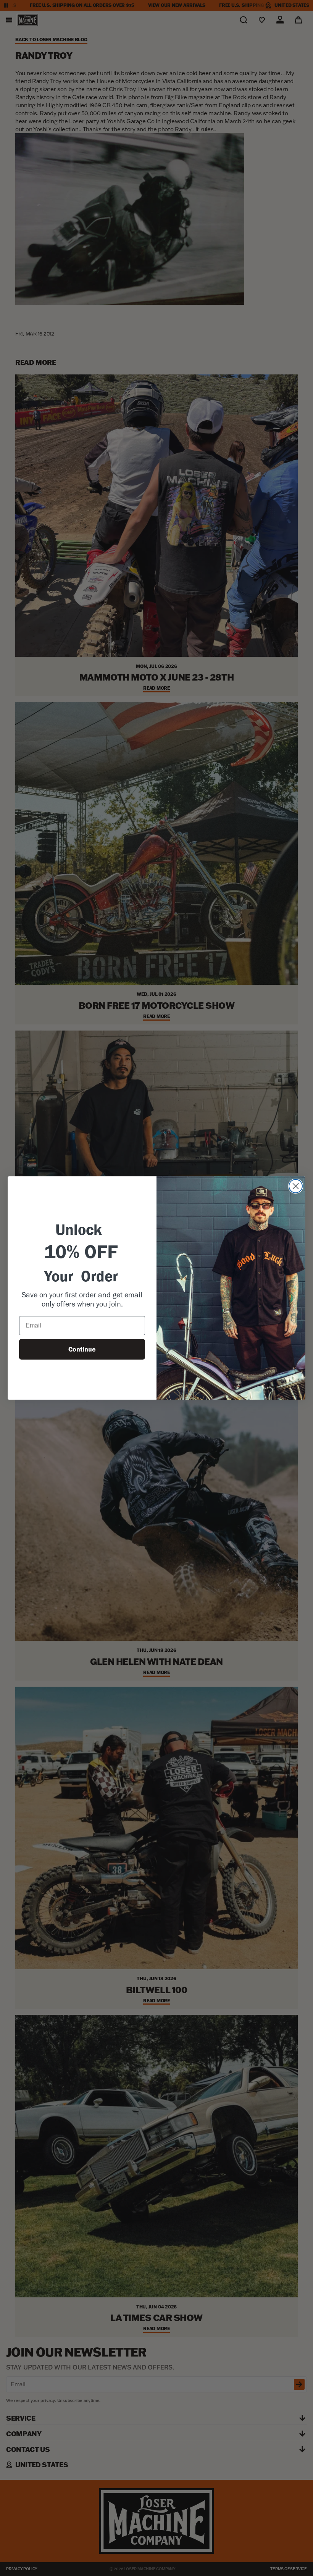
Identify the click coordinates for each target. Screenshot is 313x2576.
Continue (82, 1349)
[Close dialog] (296, 1186)
